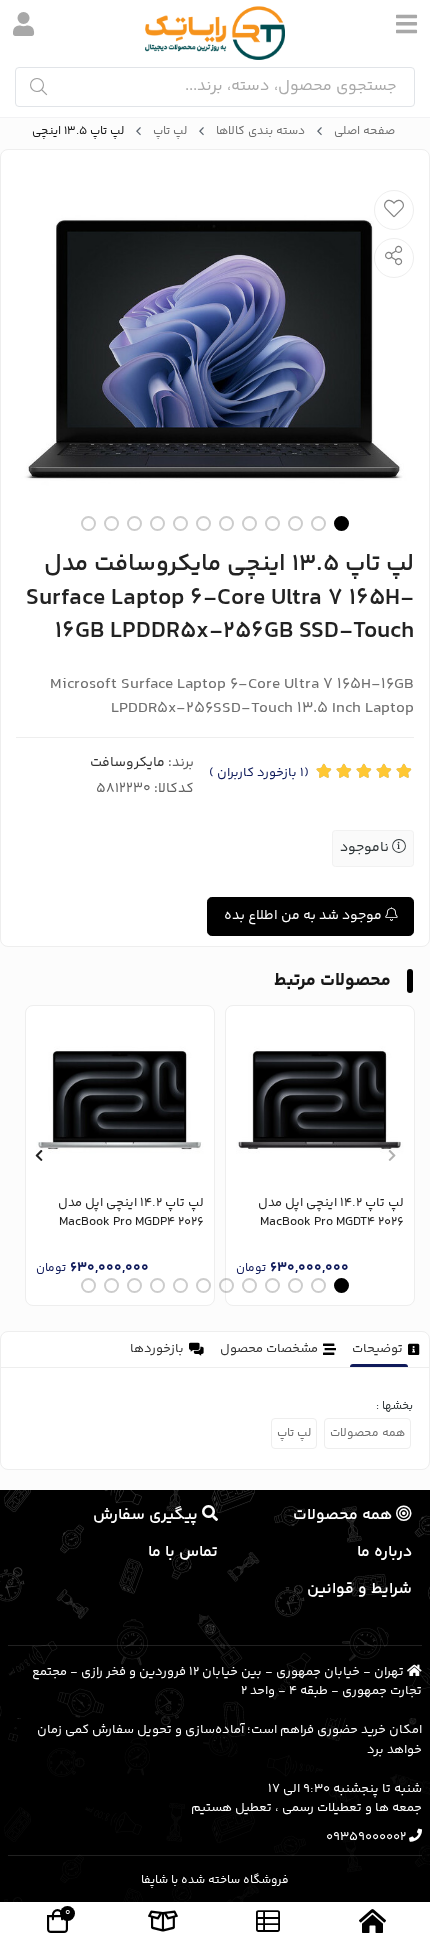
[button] (391, 1155)
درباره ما (384, 1552)
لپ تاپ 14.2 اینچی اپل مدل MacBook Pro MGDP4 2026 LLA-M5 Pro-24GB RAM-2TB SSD (121, 1213)
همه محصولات (367, 1433)
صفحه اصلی (364, 132)
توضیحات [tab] (377, 1349)
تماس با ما (183, 1552)
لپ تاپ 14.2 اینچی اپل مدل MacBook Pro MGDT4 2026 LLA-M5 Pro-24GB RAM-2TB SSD (321, 1213)
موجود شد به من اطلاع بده (304, 916)
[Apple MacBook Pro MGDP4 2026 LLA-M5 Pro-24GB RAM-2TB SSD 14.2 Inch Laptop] (120, 1100)
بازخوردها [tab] (157, 1349)
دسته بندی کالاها (260, 132)
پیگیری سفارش (147, 1515)
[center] (38, 86)
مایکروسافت (127, 763)
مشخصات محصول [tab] (269, 1349)
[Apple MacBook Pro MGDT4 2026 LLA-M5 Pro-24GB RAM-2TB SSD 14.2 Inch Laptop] (320, 1100)
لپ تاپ (170, 132)
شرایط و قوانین (359, 1589)
